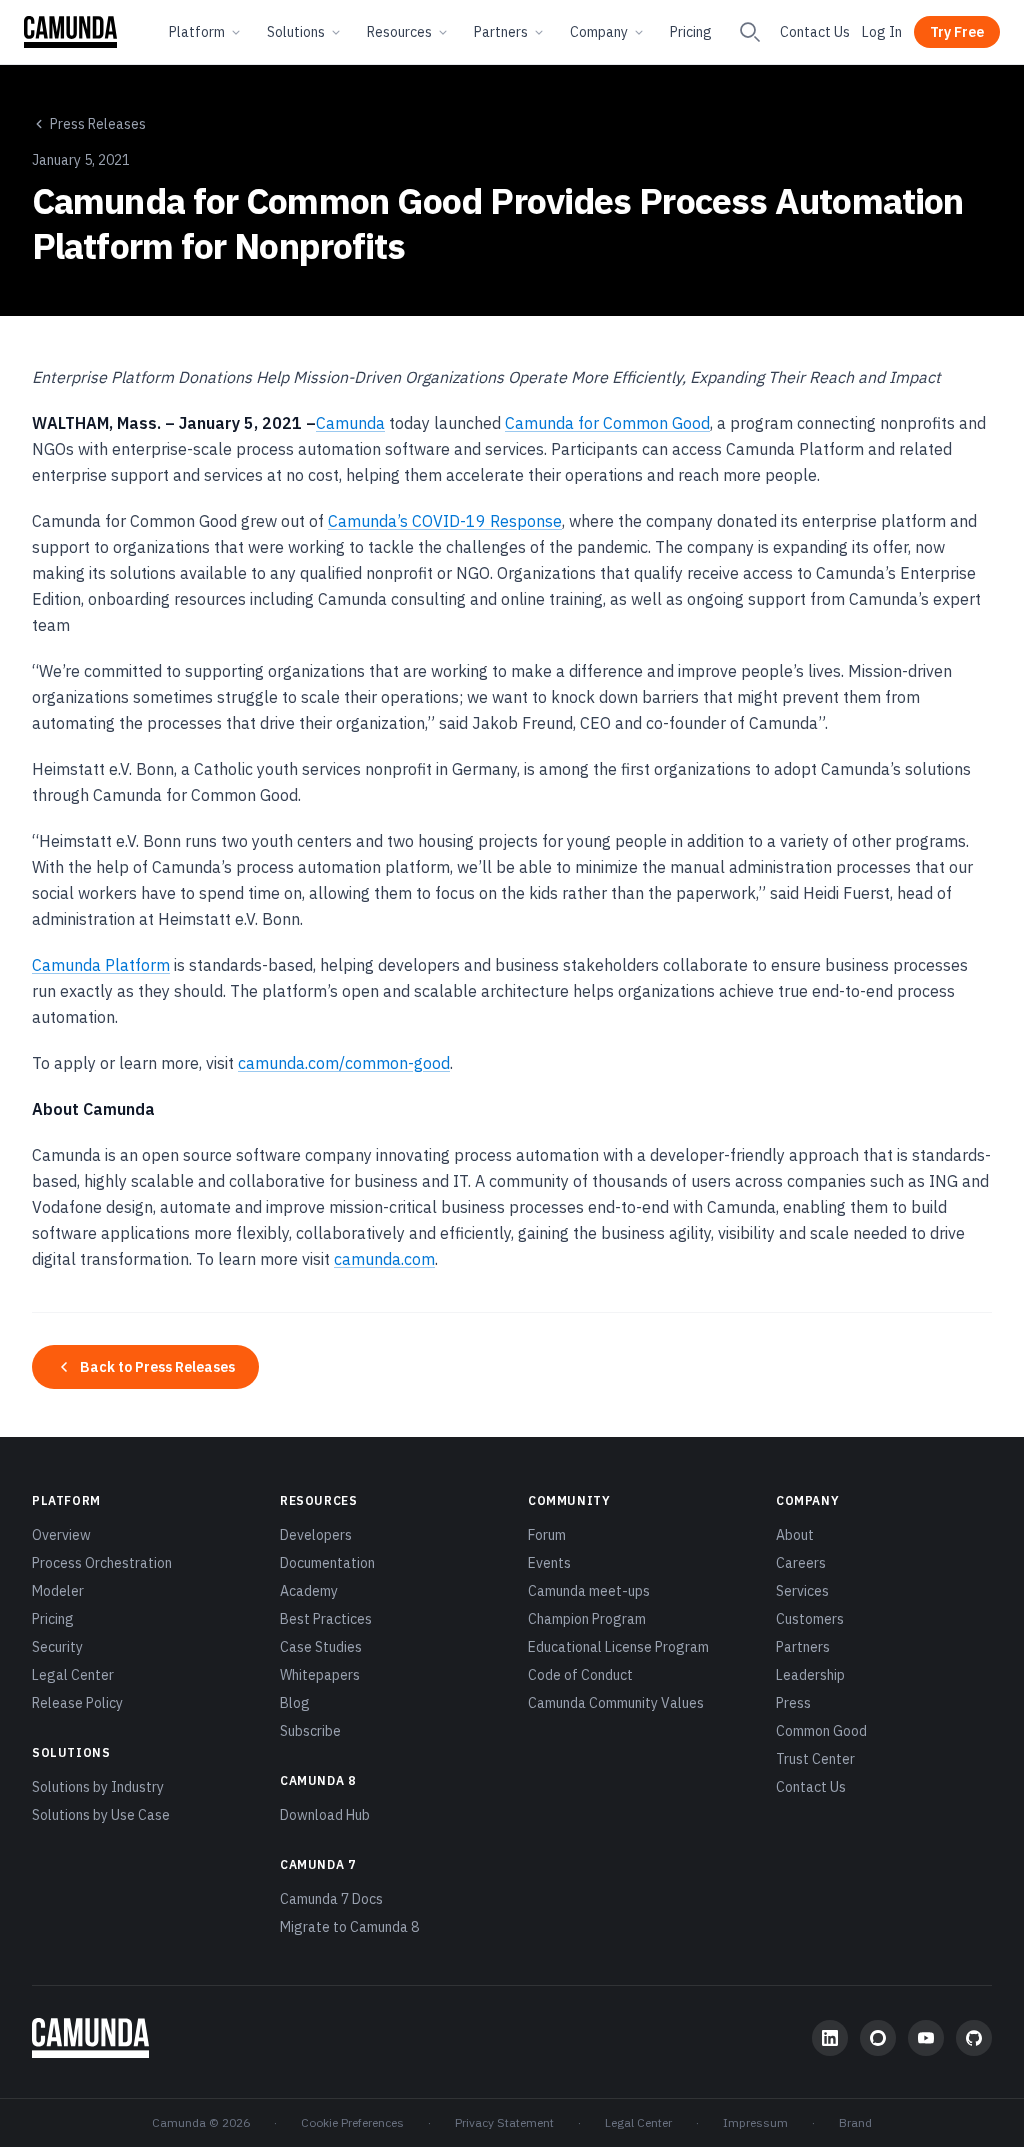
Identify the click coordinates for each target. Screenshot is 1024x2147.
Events (549, 1563)
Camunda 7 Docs (331, 1899)
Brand (855, 2122)
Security (57, 1647)
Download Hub (325, 1815)
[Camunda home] (70, 32)
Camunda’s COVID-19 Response (445, 521)
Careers (801, 1563)
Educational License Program (618, 1647)
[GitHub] (974, 2038)
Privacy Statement (504, 2122)
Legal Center (73, 1675)
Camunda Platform (101, 965)
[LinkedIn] (830, 2038)
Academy (309, 1591)
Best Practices (326, 1619)
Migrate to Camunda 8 (349, 1927)
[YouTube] (926, 2038)
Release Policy (77, 1703)
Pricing (691, 32)
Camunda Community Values (616, 1703)
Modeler (58, 1591)
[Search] (750, 32)
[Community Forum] (878, 2038)
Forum (547, 1535)
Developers (316, 1535)
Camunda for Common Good (607, 423)
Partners (501, 32)
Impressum (755, 2122)
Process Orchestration (102, 1563)
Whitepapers (320, 1675)
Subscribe (310, 1731)
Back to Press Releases (157, 1367)
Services (802, 1591)
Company (599, 32)
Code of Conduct (580, 1675)
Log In (882, 32)
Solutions (296, 32)
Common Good (821, 1731)
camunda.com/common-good (344, 1063)
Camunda (350, 423)
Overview (61, 1535)
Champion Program (587, 1619)
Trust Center (815, 1759)
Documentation (327, 1563)
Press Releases (98, 124)
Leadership (810, 1675)
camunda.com (384, 1259)
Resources (399, 32)
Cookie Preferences (352, 2122)
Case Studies (321, 1647)
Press (793, 1703)
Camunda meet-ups (589, 1591)
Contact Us (815, 32)
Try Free (957, 32)
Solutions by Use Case (101, 1815)
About (795, 1535)
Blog (295, 1703)
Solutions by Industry (98, 1787)
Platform (197, 32)
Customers (810, 1619)
